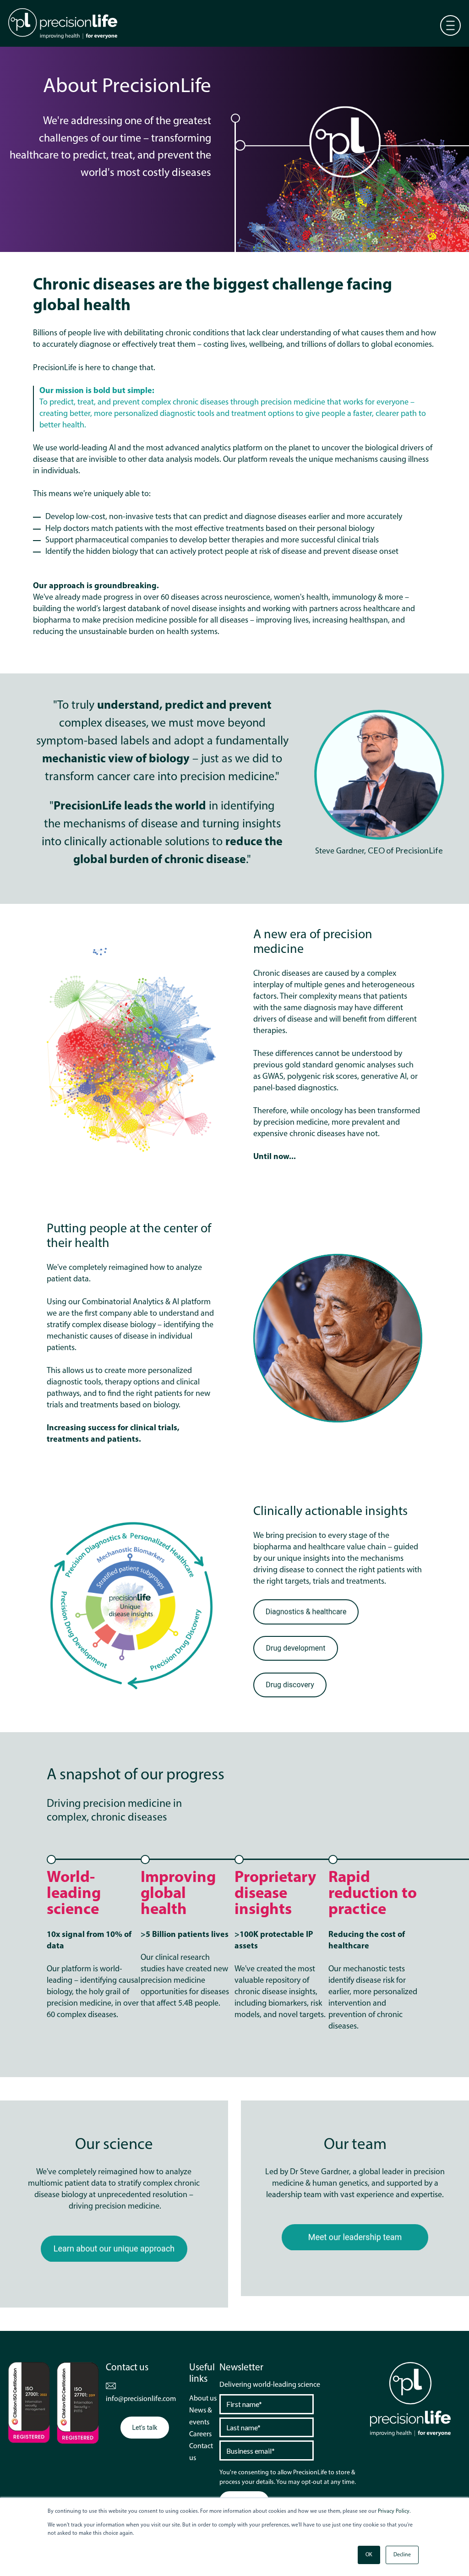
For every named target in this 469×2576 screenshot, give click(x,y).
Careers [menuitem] (200, 2434)
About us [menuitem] (203, 2399)
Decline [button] (402, 2555)
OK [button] (369, 2555)
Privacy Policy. (394, 2511)
